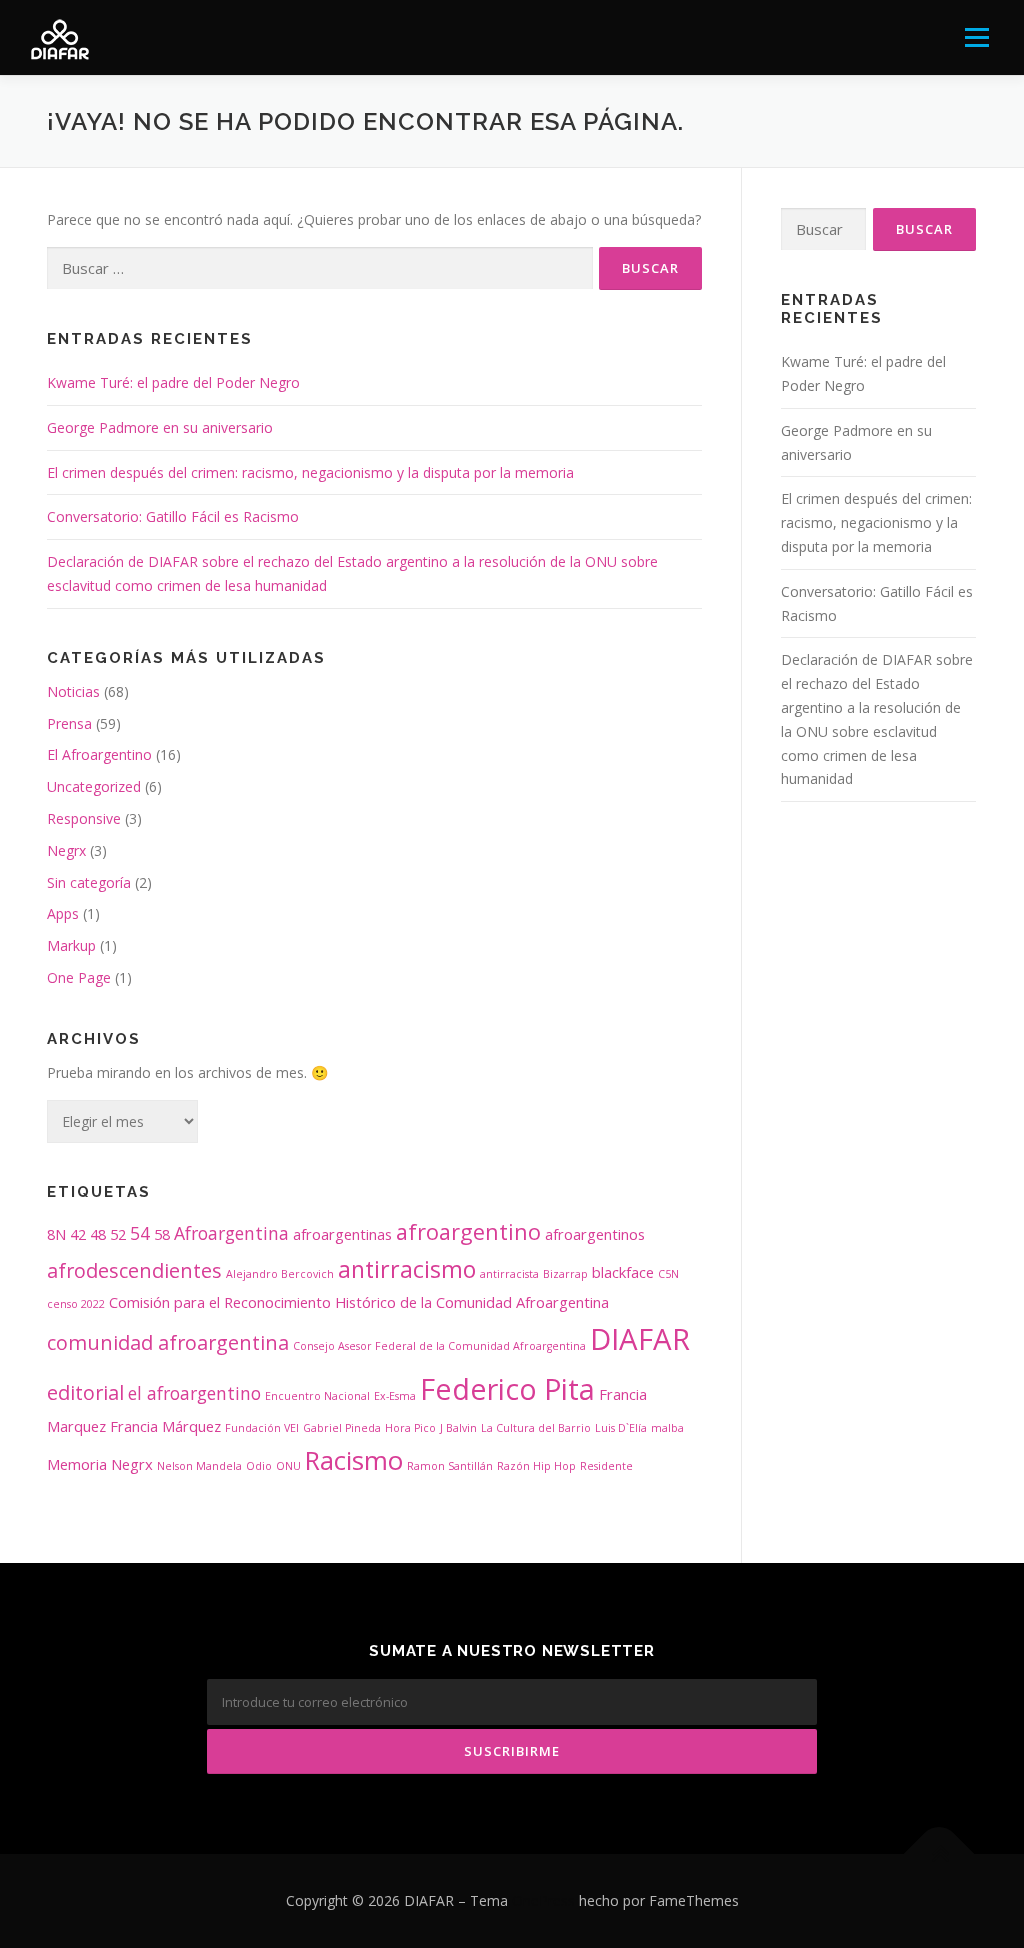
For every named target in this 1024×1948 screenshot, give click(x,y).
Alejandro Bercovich (280, 1274)
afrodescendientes (134, 1270)
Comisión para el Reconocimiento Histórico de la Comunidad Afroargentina (359, 1302)
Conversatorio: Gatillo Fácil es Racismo (173, 516)
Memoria (77, 1464)
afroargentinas (342, 1234)
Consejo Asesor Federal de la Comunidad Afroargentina (439, 1346)
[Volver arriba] (939, 1854)
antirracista (509, 1274)
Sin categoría (89, 882)
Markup (71, 945)
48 (98, 1234)
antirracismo (407, 1269)
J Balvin (458, 1428)
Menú (976, 37)
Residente (606, 1466)
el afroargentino (194, 1393)
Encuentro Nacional (317, 1396)
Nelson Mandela (199, 1466)
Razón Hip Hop (536, 1466)
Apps (63, 913)
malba (667, 1428)
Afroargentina (231, 1233)
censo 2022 (76, 1304)
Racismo (354, 1460)
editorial (85, 1392)
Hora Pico (410, 1428)
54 (140, 1233)
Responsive (84, 818)
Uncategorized (94, 786)
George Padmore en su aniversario (160, 427)
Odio (259, 1466)
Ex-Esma (395, 1396)
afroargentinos (595, 1234)
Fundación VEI (262, 1428)
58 (162, 1234)
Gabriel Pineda (342, 1428)
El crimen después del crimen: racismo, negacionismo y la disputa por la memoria (310, 472)
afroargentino (468, 1231)
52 (118, 1234)
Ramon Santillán (450, 1466)
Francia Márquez (165, 1426)
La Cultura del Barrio (536, 1428)
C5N (668, 1274)
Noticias (73, 691)
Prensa (69, 723)
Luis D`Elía (621, 1428)
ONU (288, 1466)
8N (56, 1234)
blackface (623, 1272)
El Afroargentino (99, 754)
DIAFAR (640, 1339)
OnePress (543, 1900)
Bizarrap (565, 1274)
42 (78, 1234)
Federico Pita (507, 1388)
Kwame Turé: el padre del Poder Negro (173, 382)
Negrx (66, 850)
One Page (79, 977)
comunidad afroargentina (168, 1342)
